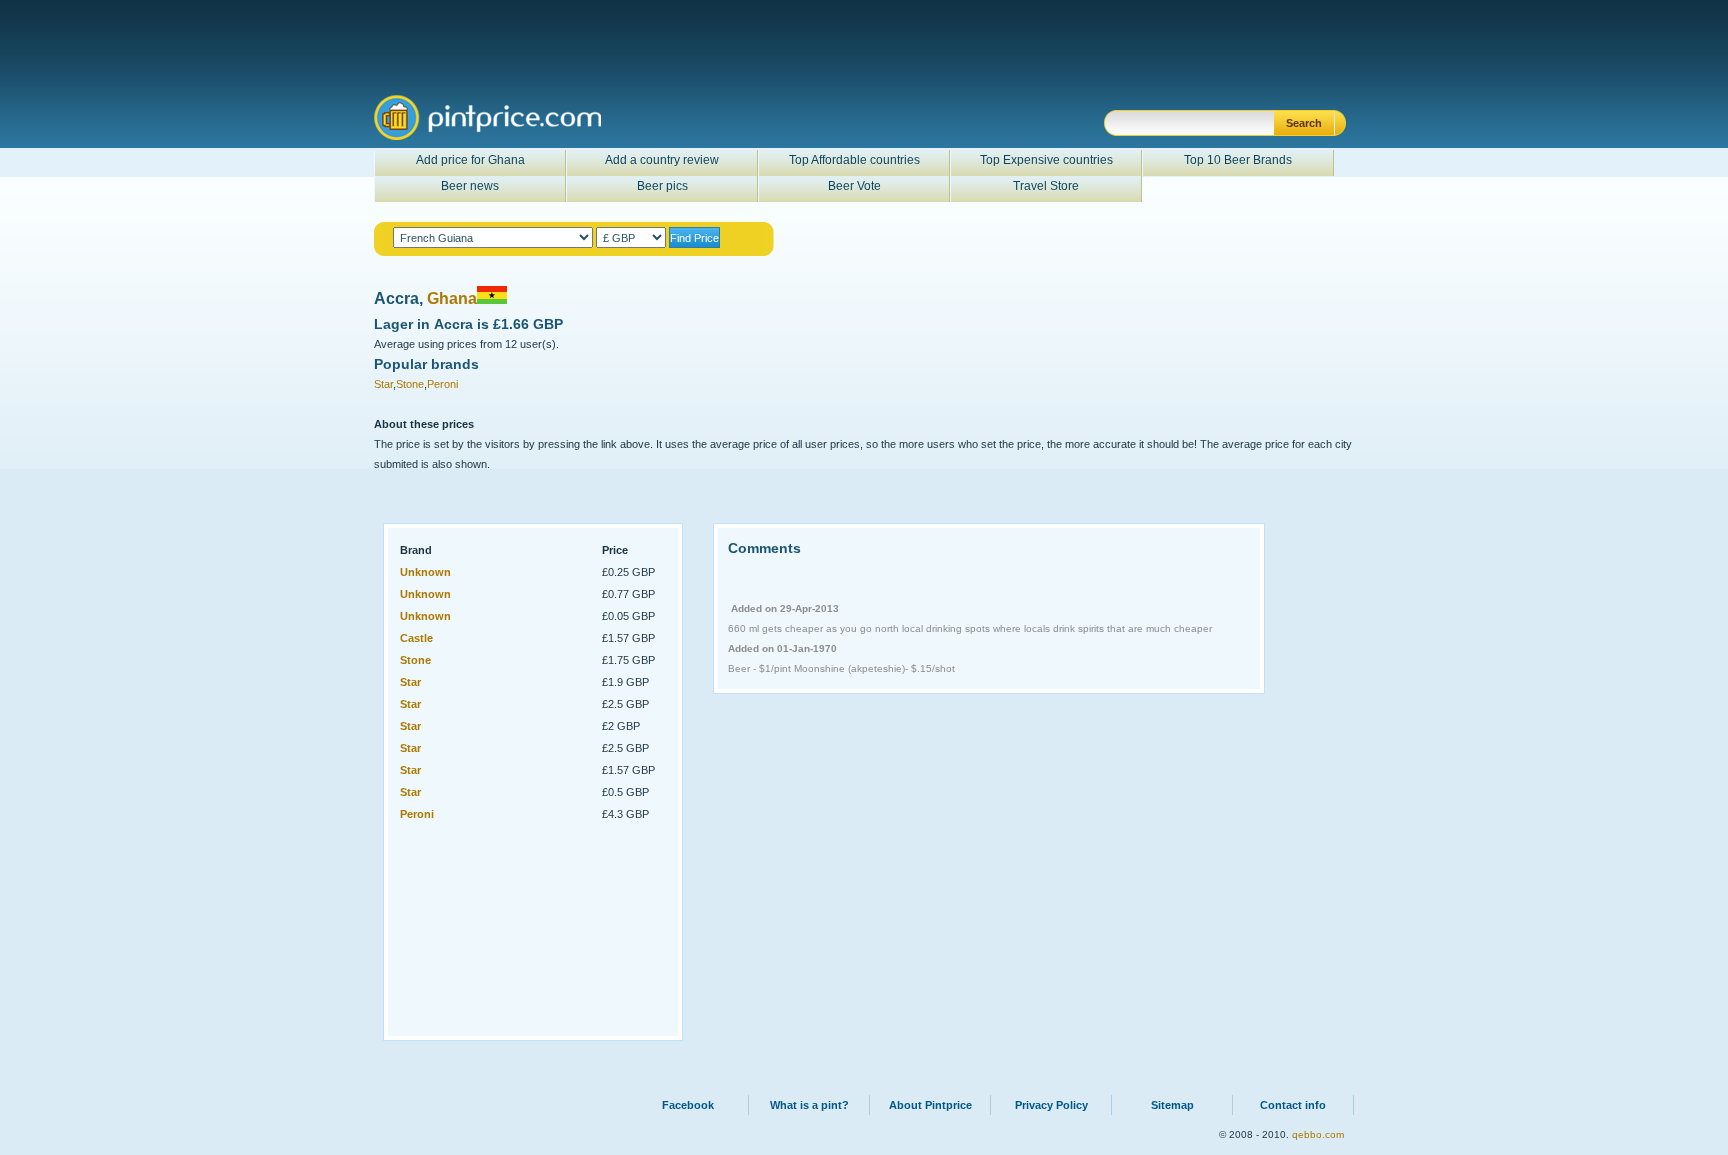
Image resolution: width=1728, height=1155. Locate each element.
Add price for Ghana (470, 160)
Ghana (452, 298)
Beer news (470, 186)
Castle (416, 638)
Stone (410, 384)
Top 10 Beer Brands (1238, 160)
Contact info (1293, 1105)
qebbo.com (1318, 1134)
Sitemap (1172, 1105)
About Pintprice (930, 1105)
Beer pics (662, 186)
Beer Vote (854, 186)
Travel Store (1046, 186)
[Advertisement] (498, 926)
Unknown (425, 572)
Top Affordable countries (854, 160)
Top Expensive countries (1046, 160)
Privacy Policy (1051, 1105)
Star (383, 384)
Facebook (688, 1105)
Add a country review (662, 160)
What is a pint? (809, 1105)
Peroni (442, 384)
